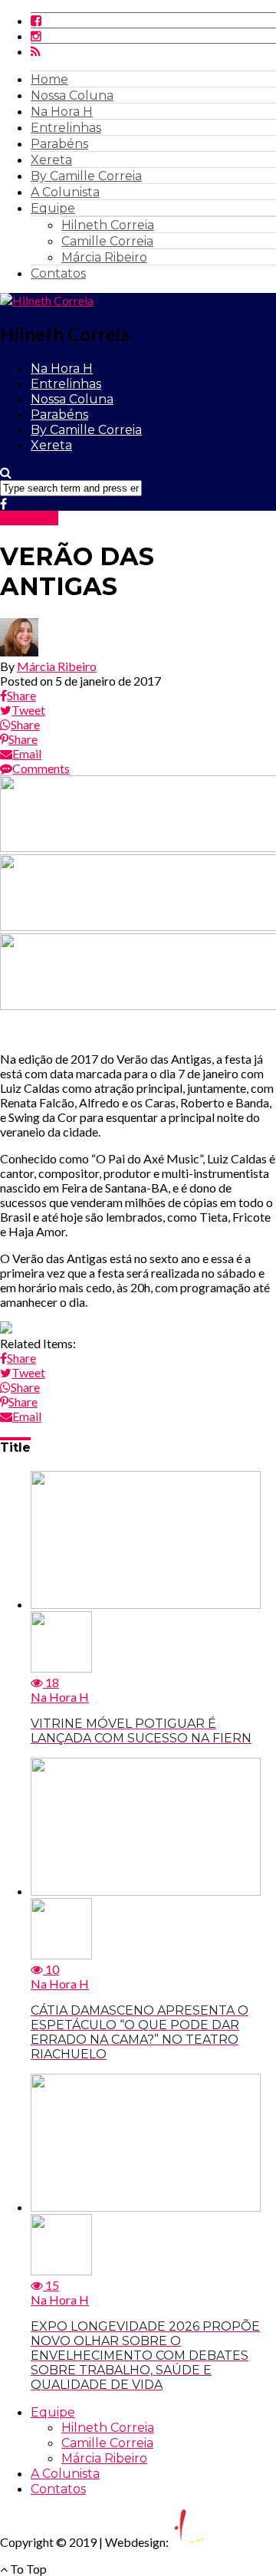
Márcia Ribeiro (104, 257)
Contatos (58, 273)
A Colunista (65, 192)
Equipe (53, 208)
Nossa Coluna (72, 95)
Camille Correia (107, 241)
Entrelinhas (66, 128)
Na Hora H (62, 112)
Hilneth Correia (108, 225)
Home (49, 79)
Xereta (51, 160)
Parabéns (59, 144)
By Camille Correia (86, 176)
